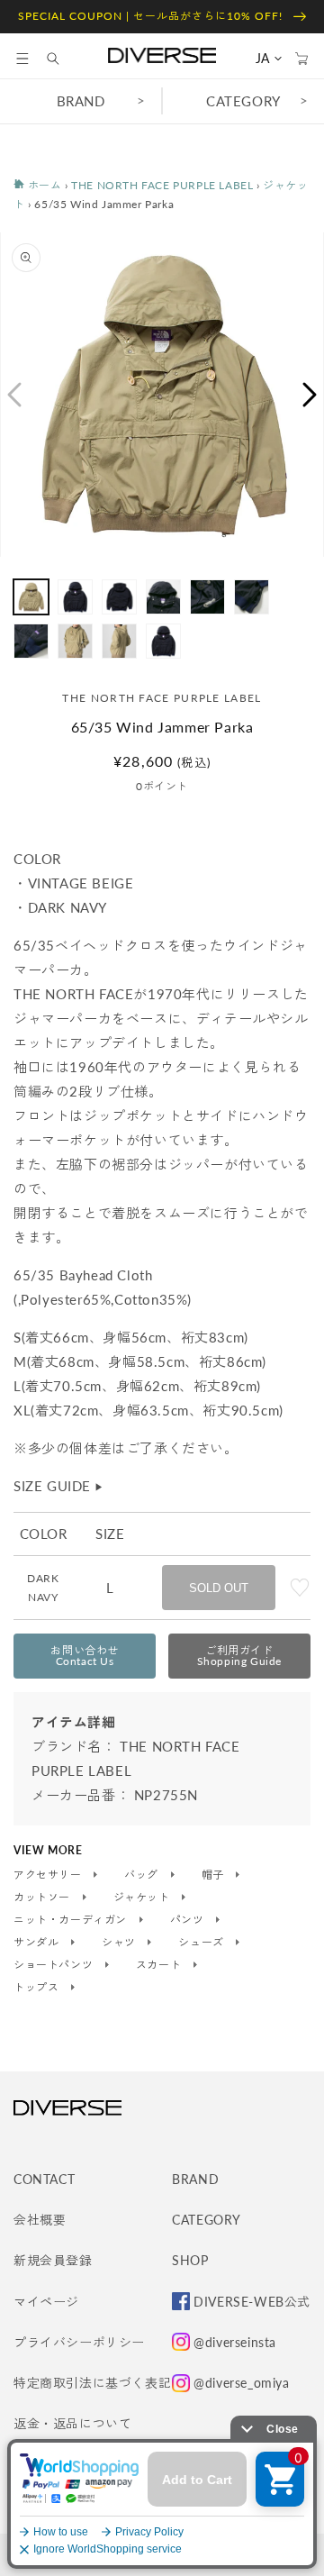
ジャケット (144, 1898)
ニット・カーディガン (72, 1920)
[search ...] (62, 59)
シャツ (120, 1943)
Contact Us (85, 1656)
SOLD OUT (219, 1588)
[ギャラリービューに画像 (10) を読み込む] (163, 641)
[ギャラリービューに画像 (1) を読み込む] (31, 597)
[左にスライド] (13, 395)
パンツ (189, 1920)
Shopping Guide (239, 1656)
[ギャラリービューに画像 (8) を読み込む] (75, 641)
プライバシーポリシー (79, 2342)
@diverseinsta (235, 2342)
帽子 (215, 1875)
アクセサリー (49, 1875)
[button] (22, 59)
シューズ (202, 1943)
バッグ (143, 1875)
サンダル (38, 1943)
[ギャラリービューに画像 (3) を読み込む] (119, 597)
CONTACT (44, 2179)
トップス (38, 1988)
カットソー (44, 1898)
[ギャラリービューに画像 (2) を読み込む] (75, 597)
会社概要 (40, 2220)
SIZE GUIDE (59, 1486)
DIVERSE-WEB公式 (252, 2302)
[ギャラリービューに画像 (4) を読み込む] (163, 597)
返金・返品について (72, 2423)
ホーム (43, 185)
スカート (160, 1965)
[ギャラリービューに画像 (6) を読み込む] (252, 597)
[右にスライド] (310, 395)
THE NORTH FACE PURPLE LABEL (162, 185)
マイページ (46, 2302)
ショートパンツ (55, 1965)
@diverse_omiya (241, 2383)
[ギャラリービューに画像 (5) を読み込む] (207, 597)
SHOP (190, 2260)
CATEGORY (243, 101)
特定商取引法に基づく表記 (92, 2383)
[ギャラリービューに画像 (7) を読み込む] (31, 641)
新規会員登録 (53, 2260)
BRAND (81, 101)
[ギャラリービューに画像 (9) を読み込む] (119, 641)
